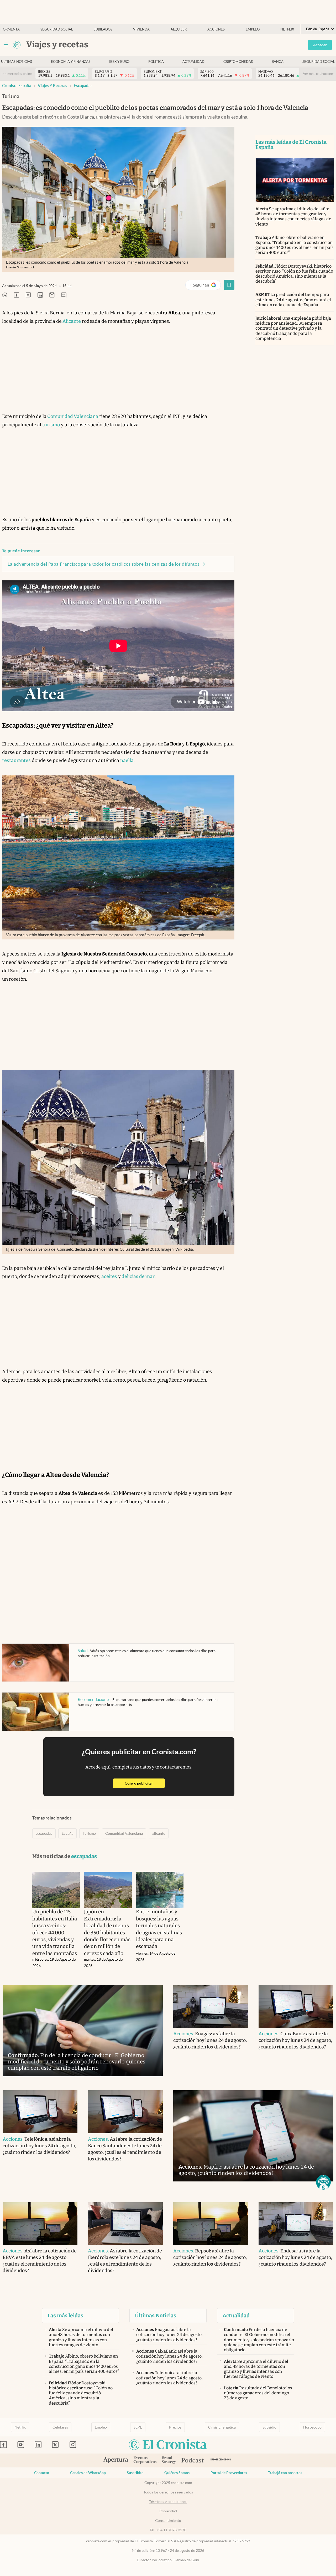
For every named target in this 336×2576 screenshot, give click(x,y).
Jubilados (103, 29)
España (67, 1833)
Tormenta (10, 29)
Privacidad (168, 2511)
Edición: (318, 29)
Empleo (253, 29)
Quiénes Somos (177, 2473)
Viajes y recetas (52, 86)
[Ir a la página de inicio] (17, 45)
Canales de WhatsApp (88, 2473)
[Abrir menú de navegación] (6, 45)
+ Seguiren (205, 286)
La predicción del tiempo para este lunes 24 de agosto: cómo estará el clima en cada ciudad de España (293, 300)
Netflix (287, 29)
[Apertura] (116, 2461)
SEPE (138, 2427)
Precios (175, 2427)
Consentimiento (168, 2521)
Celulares (60, 2427)
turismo (51, 425)
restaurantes (16, 760)
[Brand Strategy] (169, 2460)
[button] (323, 2182)
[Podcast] (193, 2461)
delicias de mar (138, 1276)
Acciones (216, 29)
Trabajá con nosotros (285, 2473)
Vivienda (141, 29)
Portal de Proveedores (229, 2473)
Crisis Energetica (222, 2427)
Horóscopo (312, 2427)
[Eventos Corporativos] (145, 2460)
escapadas (83, 86)
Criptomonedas (238, 62)
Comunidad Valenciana (72, 416)
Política (156, 62)
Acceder (320, 45)
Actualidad (193, 62)
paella (127, 760)
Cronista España (17, 86)
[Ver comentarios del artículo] (64, 295)
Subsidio (269, 2427)
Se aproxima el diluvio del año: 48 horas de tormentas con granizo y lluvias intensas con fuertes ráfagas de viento (293, 216)
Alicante (71, 321)
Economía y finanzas (71, 62)
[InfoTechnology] (221, 2460)
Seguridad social (57, 29)
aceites (109, 1276)
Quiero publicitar (145, 1783)
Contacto (42, 2473)
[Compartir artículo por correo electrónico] (52, 295)
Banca (278, 62)
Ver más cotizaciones (319, 74)
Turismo (89, 1833)
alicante (159, 1833)
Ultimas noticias (17, 62)
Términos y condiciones (168, 2502)
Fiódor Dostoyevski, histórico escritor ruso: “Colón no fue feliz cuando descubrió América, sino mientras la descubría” (294, 274)
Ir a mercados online (17, 74)
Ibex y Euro (119, 62)
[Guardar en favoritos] (229, 285)
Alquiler (179, 29)
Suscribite (135, 2473)
